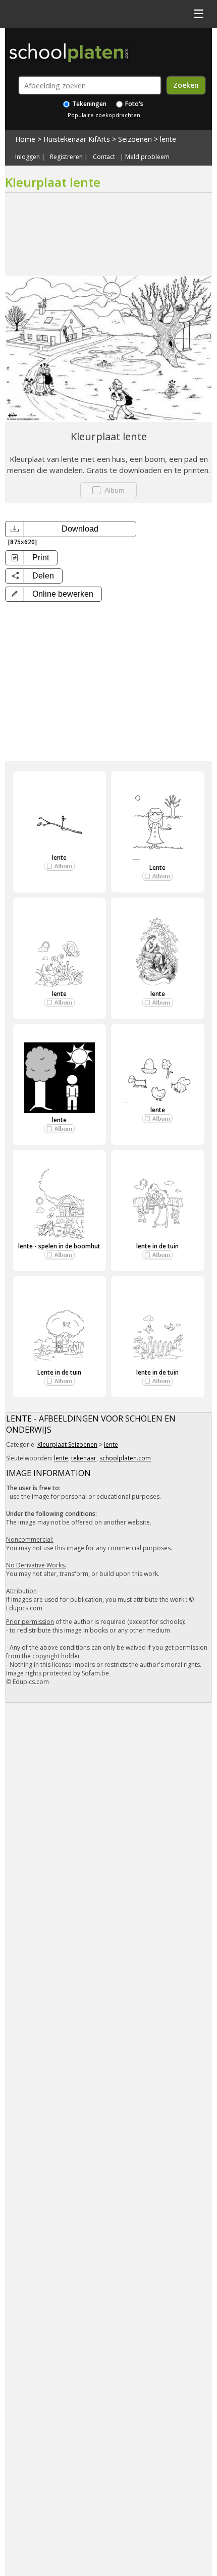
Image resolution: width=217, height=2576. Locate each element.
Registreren (66, 157)
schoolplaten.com (125, 1458)
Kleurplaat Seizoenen (67, 1444)
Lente (157, 868)
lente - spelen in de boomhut (59, 1246)
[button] (53, 594)
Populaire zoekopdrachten (104, 115)
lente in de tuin (157, 1246)
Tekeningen (89, 104)
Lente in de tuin (59, 1372)
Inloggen (28, 157)
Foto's (133, 104)
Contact (104, 157)
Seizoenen (135, 139)
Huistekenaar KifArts (77, 139)
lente (168, 139)
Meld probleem (147, 157)
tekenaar (84, 1458)
